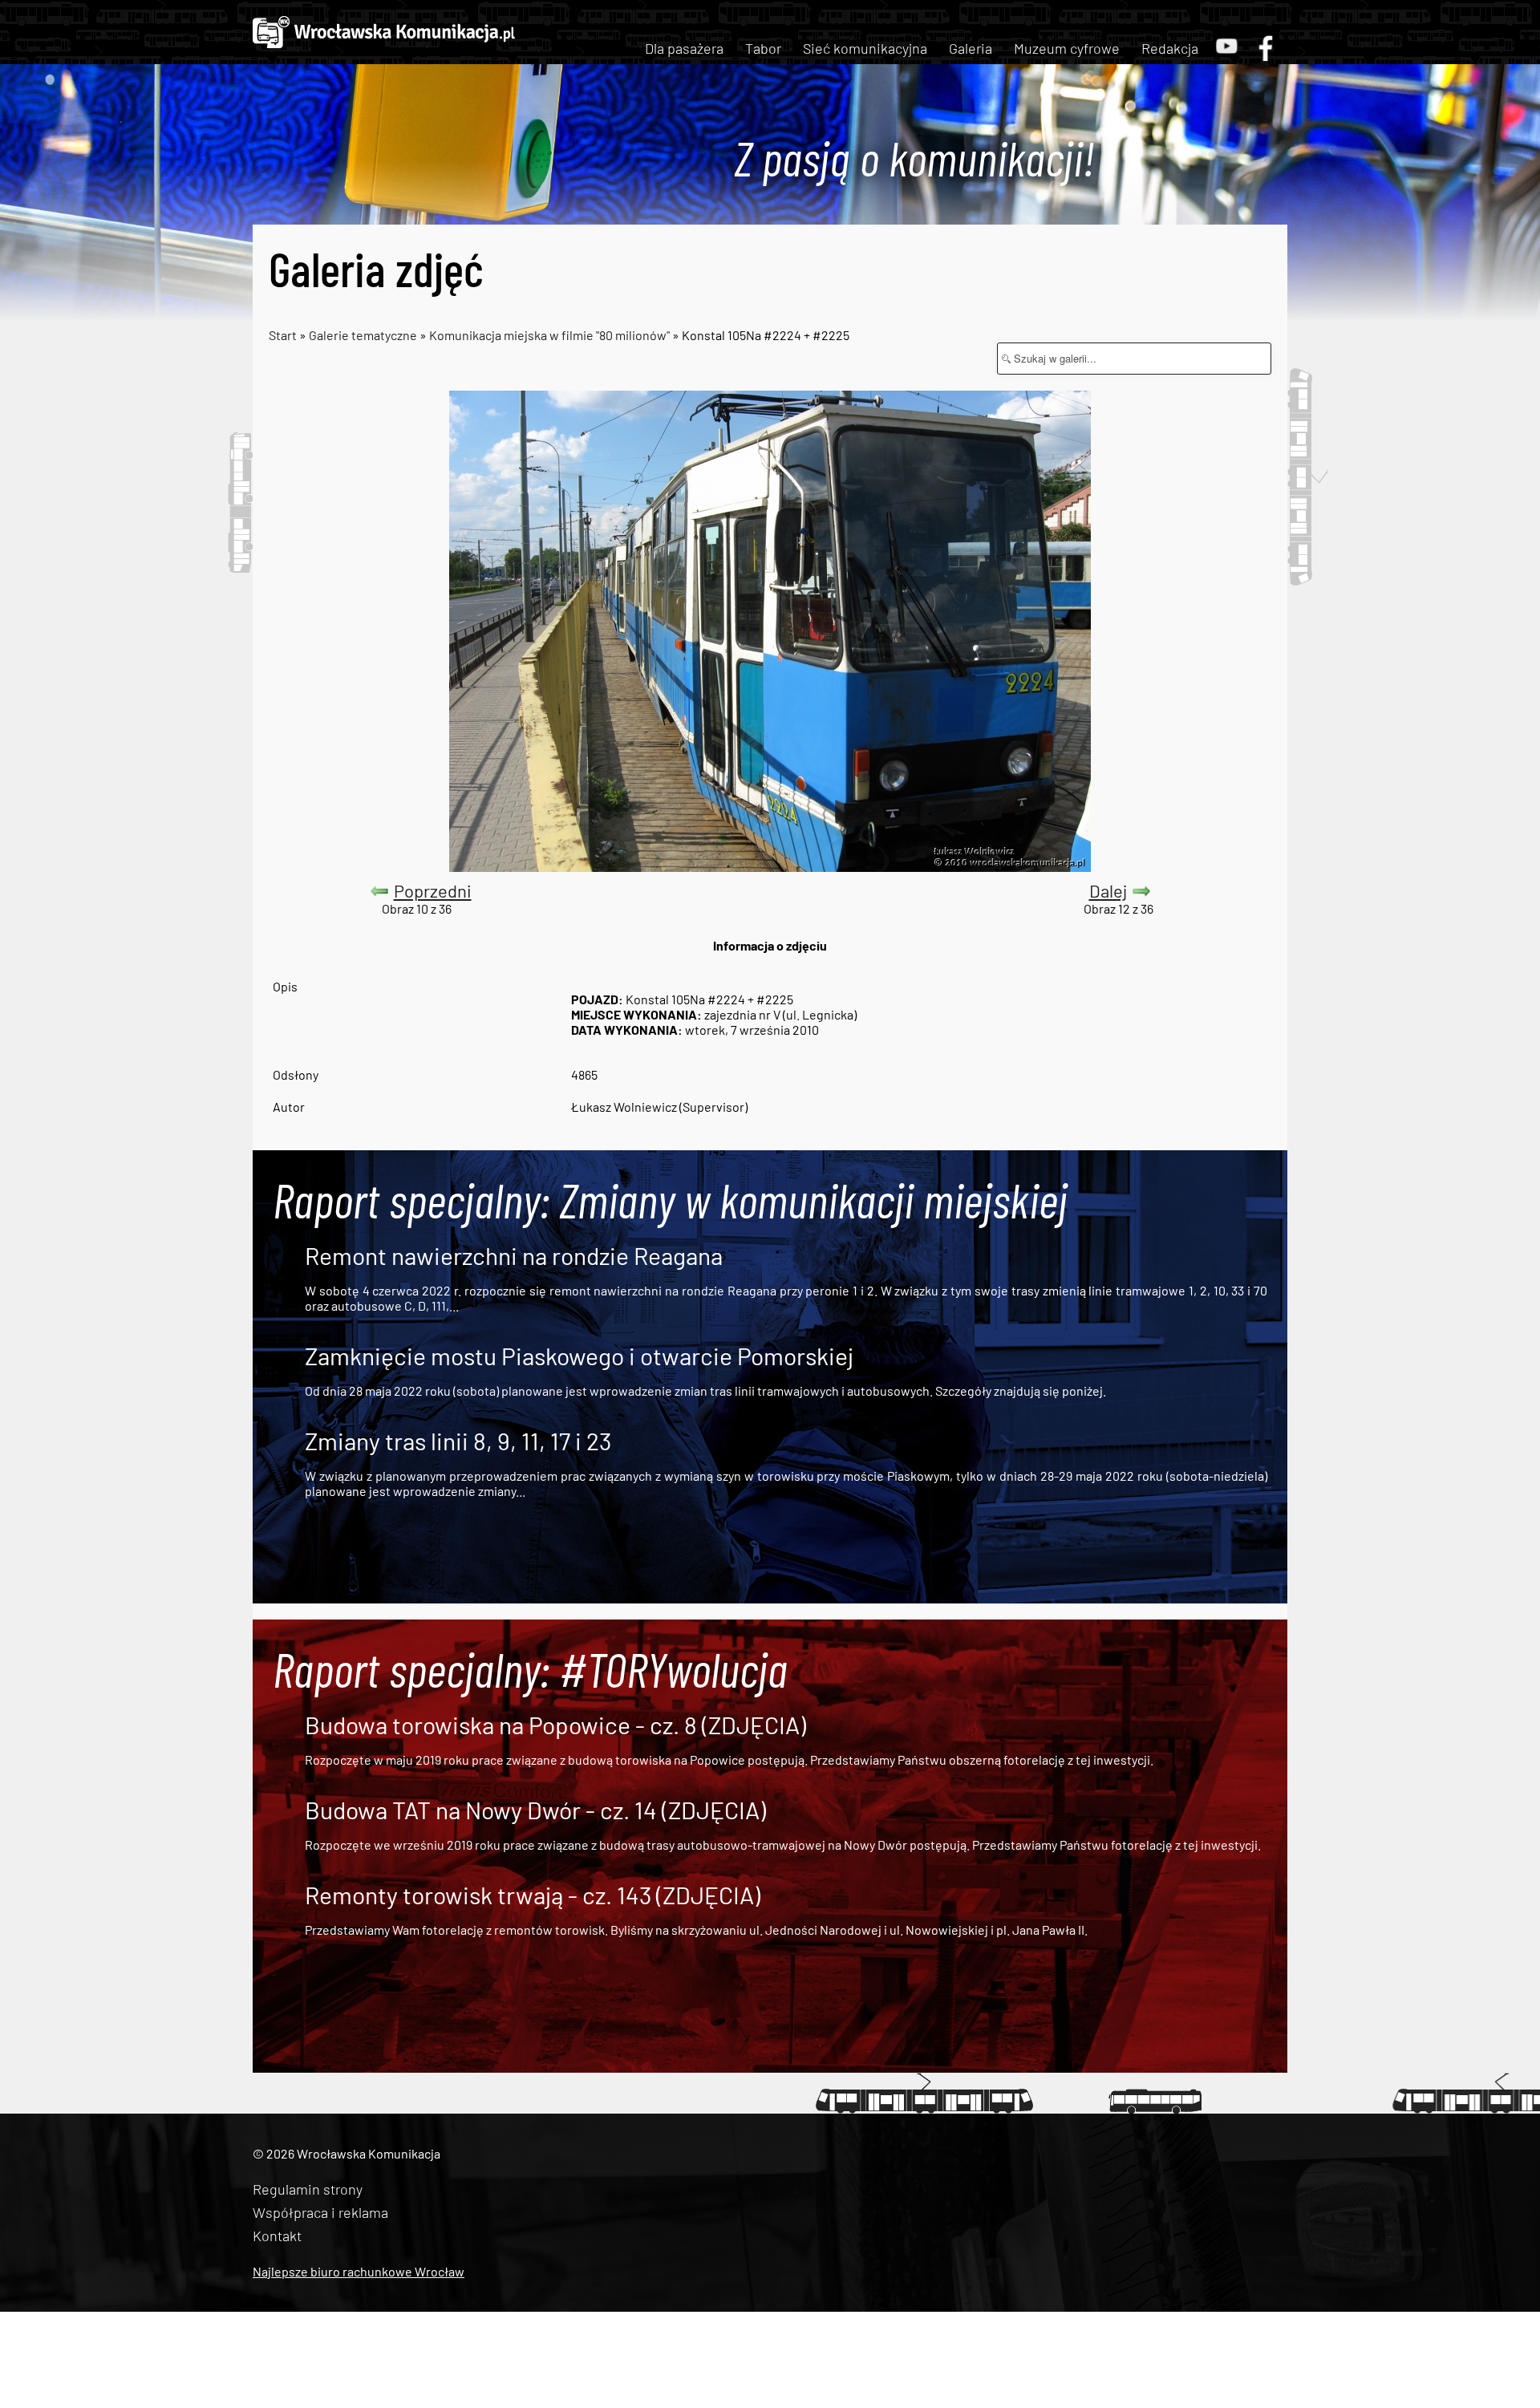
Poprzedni (433, 890)
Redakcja (1170, 48)
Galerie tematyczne (364, 335)
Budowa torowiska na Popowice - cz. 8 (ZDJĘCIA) (555, 1725)
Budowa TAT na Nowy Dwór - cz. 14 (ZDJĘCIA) (535, 1810)
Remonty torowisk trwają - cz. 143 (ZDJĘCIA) (533, 1895)
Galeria (971, 48)
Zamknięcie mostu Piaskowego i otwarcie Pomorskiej (579, 1356)
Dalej (1108, 890)
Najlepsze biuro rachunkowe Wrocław (359, 2271)
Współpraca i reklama (320, 2212)
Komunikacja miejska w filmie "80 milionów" (549, 335)
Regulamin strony (308, 2189)
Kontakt (277, 2236)
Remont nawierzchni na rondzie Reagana (514, 1255)
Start (283, 335)
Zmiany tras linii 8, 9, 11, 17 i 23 (458, 1441)
